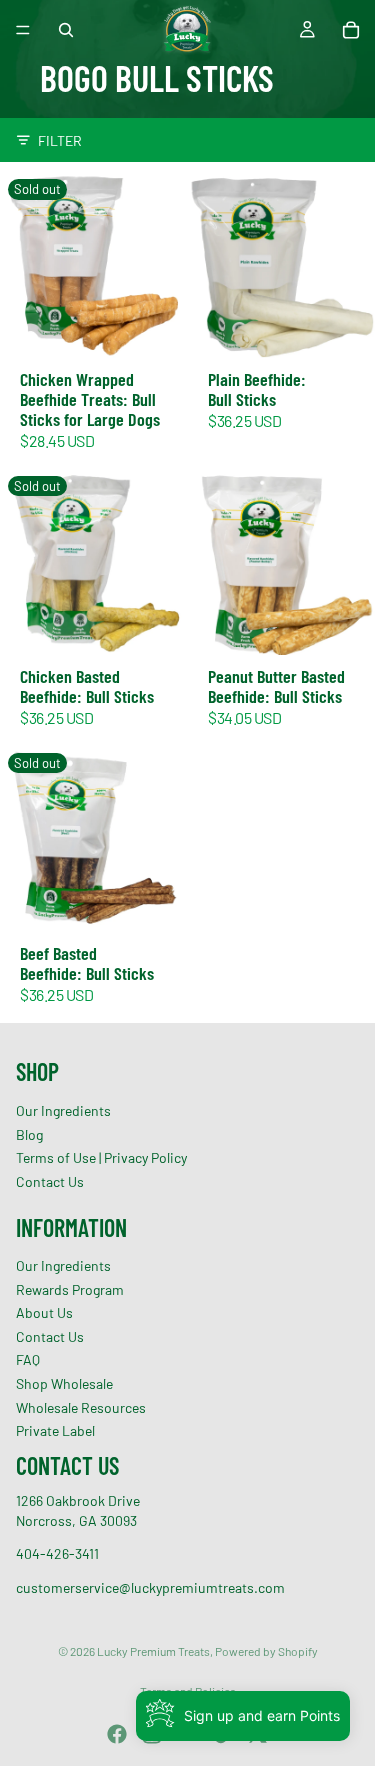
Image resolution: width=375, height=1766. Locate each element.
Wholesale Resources (81, 1407)
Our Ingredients (63, 1110)
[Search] (66, 30)
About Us (44, 1313)
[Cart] (351, 30)
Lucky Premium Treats (153, 1651)
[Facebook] (117, 1734)
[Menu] (23, 30)
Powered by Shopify (266, 1651)
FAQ (28, 1360)
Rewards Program (70, 1289)
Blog (29, 1134)
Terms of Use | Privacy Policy (101, 1158)
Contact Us (50, 1181)
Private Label (55, 1431)
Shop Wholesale (64, 1383)
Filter (60, 140)
